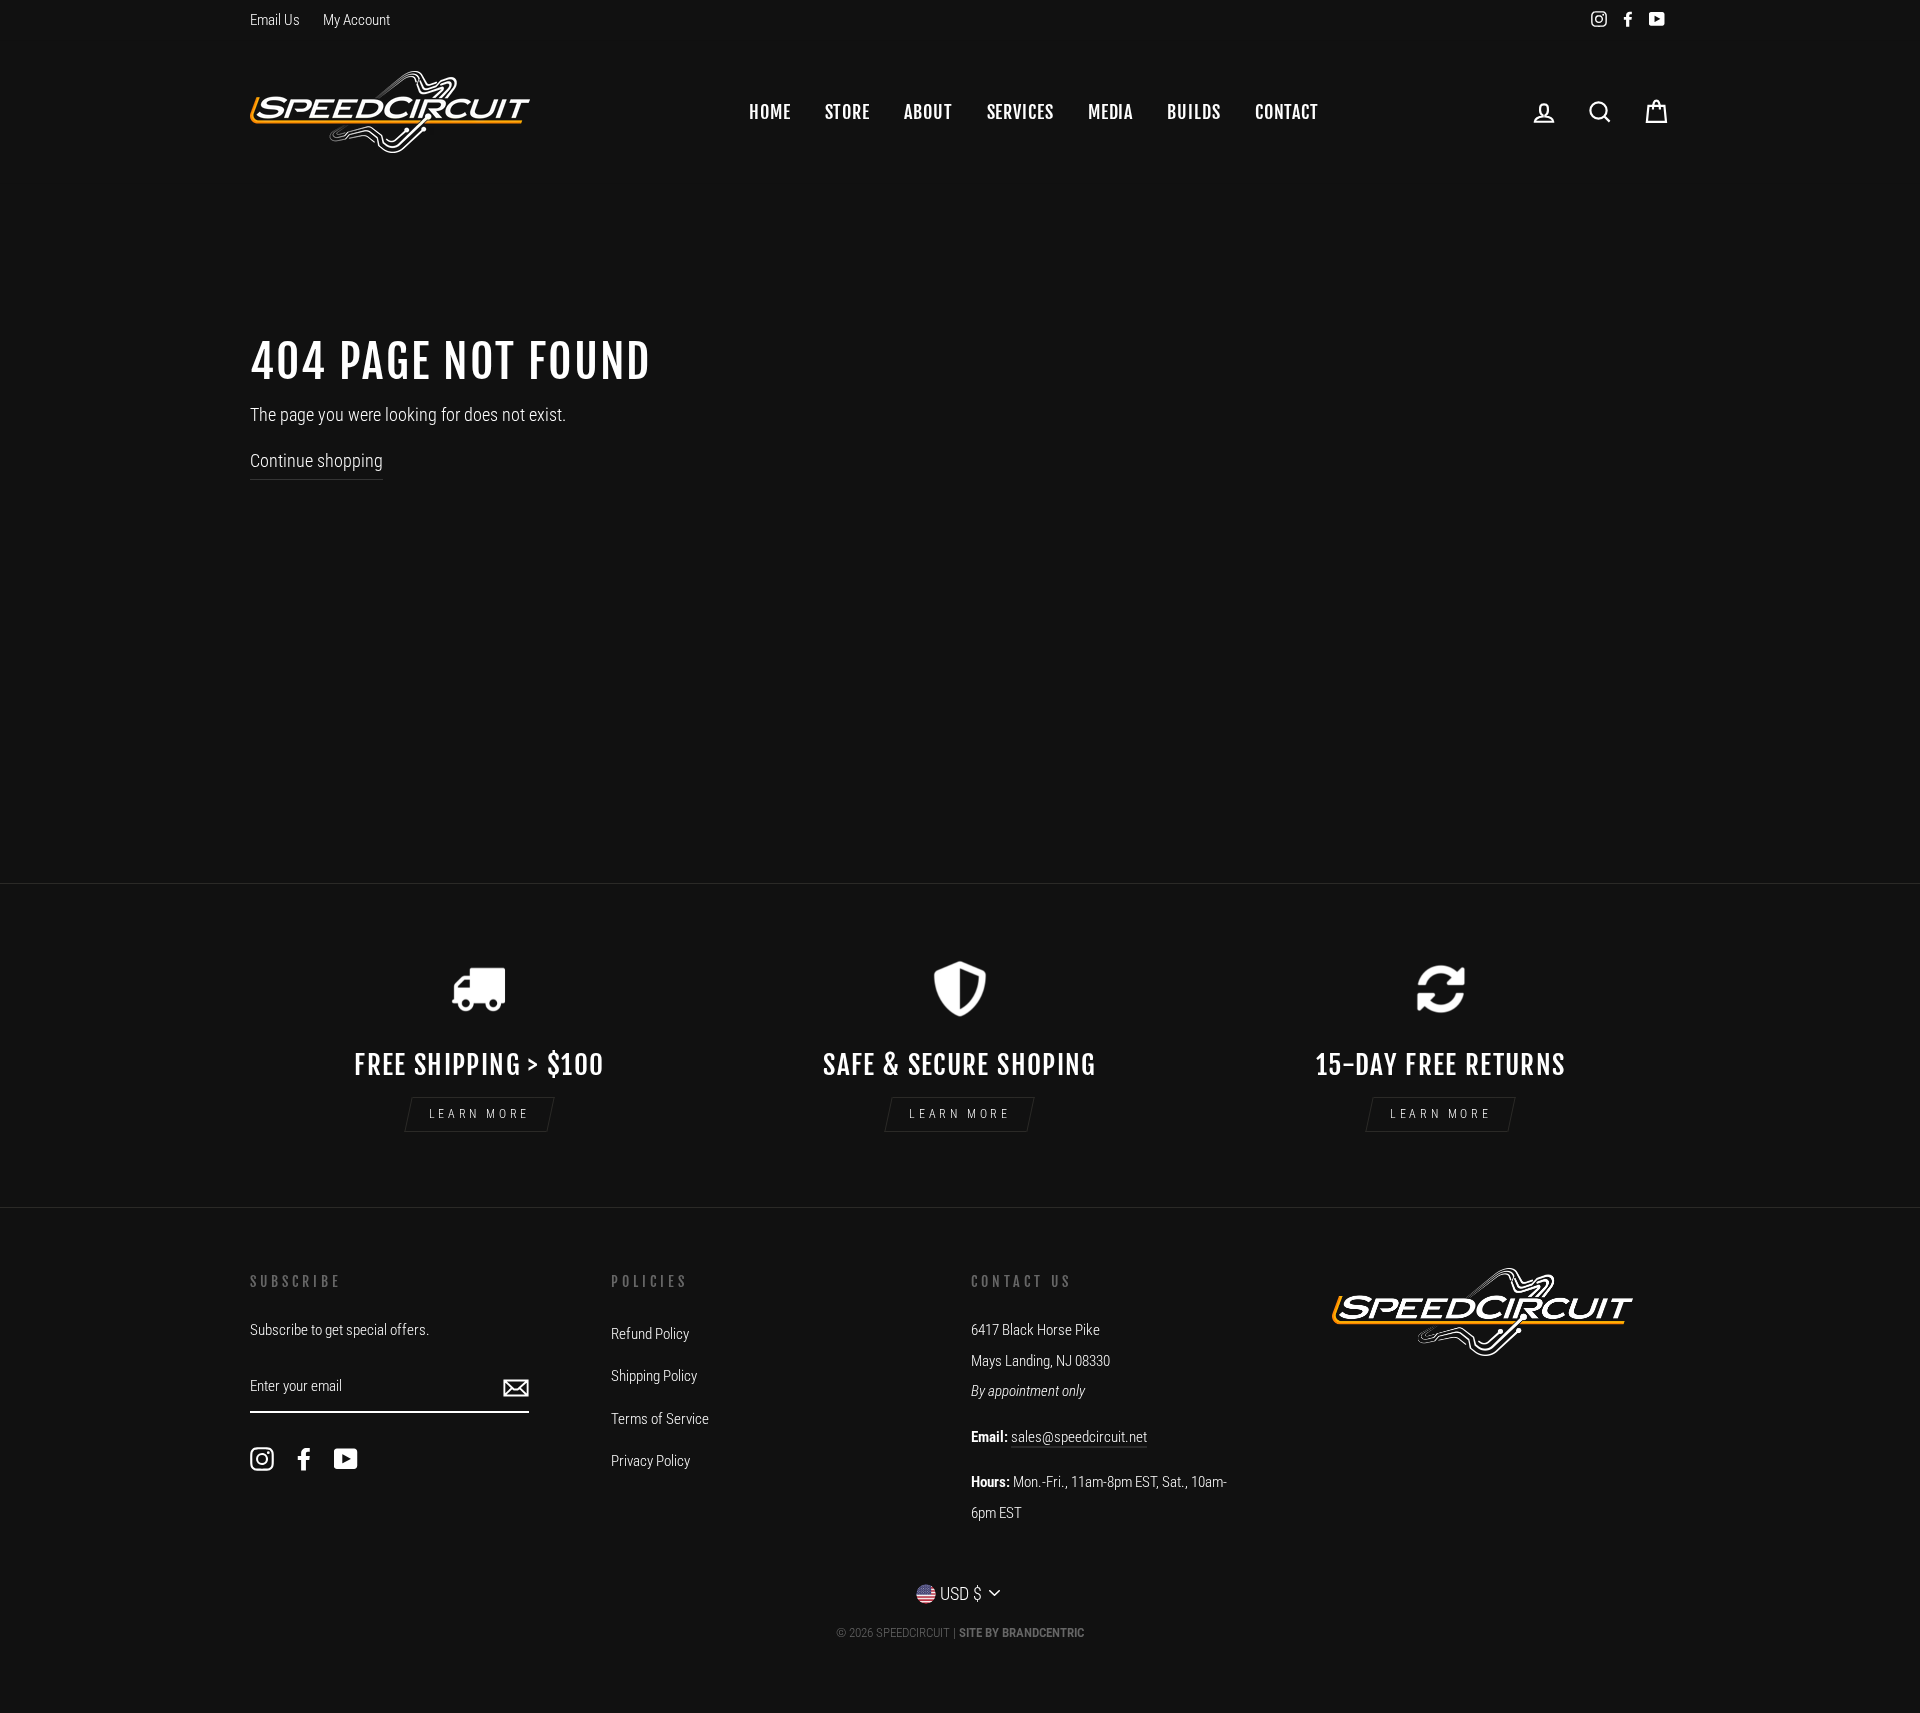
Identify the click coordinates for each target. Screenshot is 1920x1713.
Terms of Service (660, 1419)
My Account (356, 20)
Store (848, 112)
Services (1020, 112)
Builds (1193, 112)
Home (770, 112)
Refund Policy (650, 1334)
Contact (1287, 112)
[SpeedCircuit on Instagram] (262, 1458)
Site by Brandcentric (1021, 1632)
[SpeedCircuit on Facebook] (304, 1458)
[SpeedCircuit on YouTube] (346, 1458)
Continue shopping (316, 460)
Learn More (479, 1114)
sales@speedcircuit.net (1079, 1437)
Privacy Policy (650, 1461)
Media (1111, 112)
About (928, 112)
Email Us (275, 20)
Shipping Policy (654, 1376)
